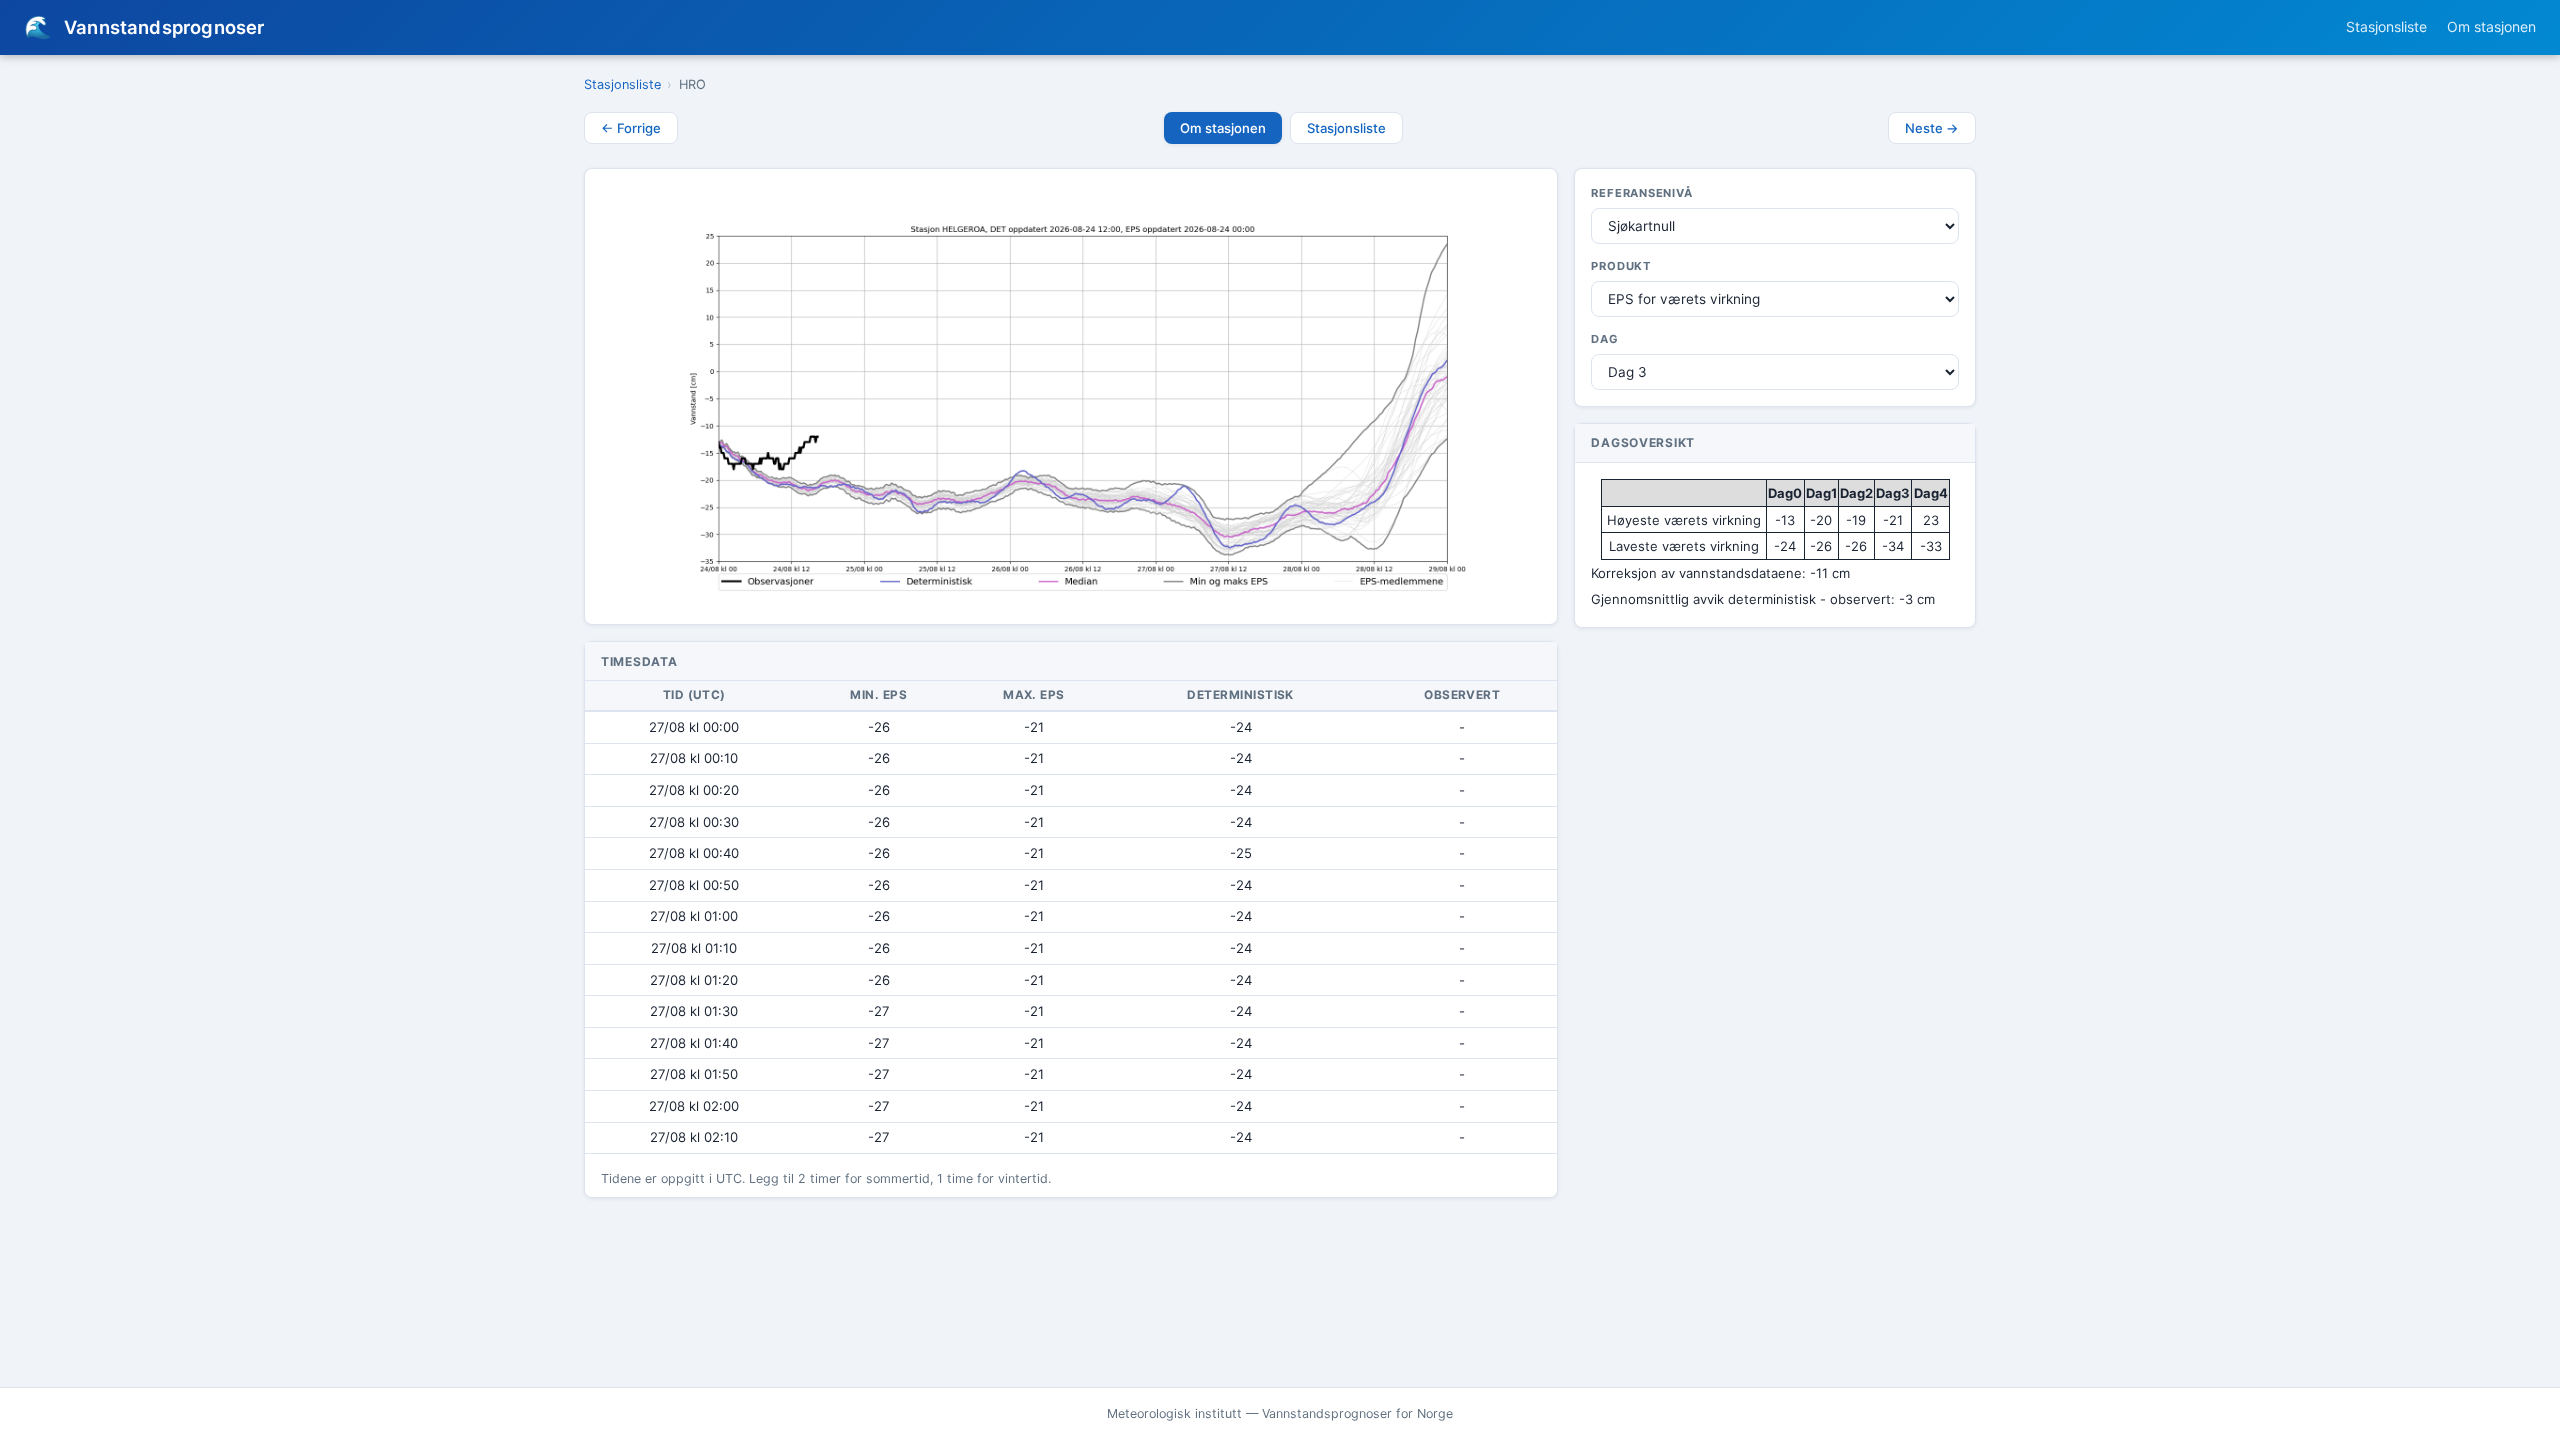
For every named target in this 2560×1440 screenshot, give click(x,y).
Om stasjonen (2491, 26)
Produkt (1621, 266)
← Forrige (631, 128)
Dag (1604, 339)
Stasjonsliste (2386, 26)
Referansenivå (1641, 193)
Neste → (1932, 128)
